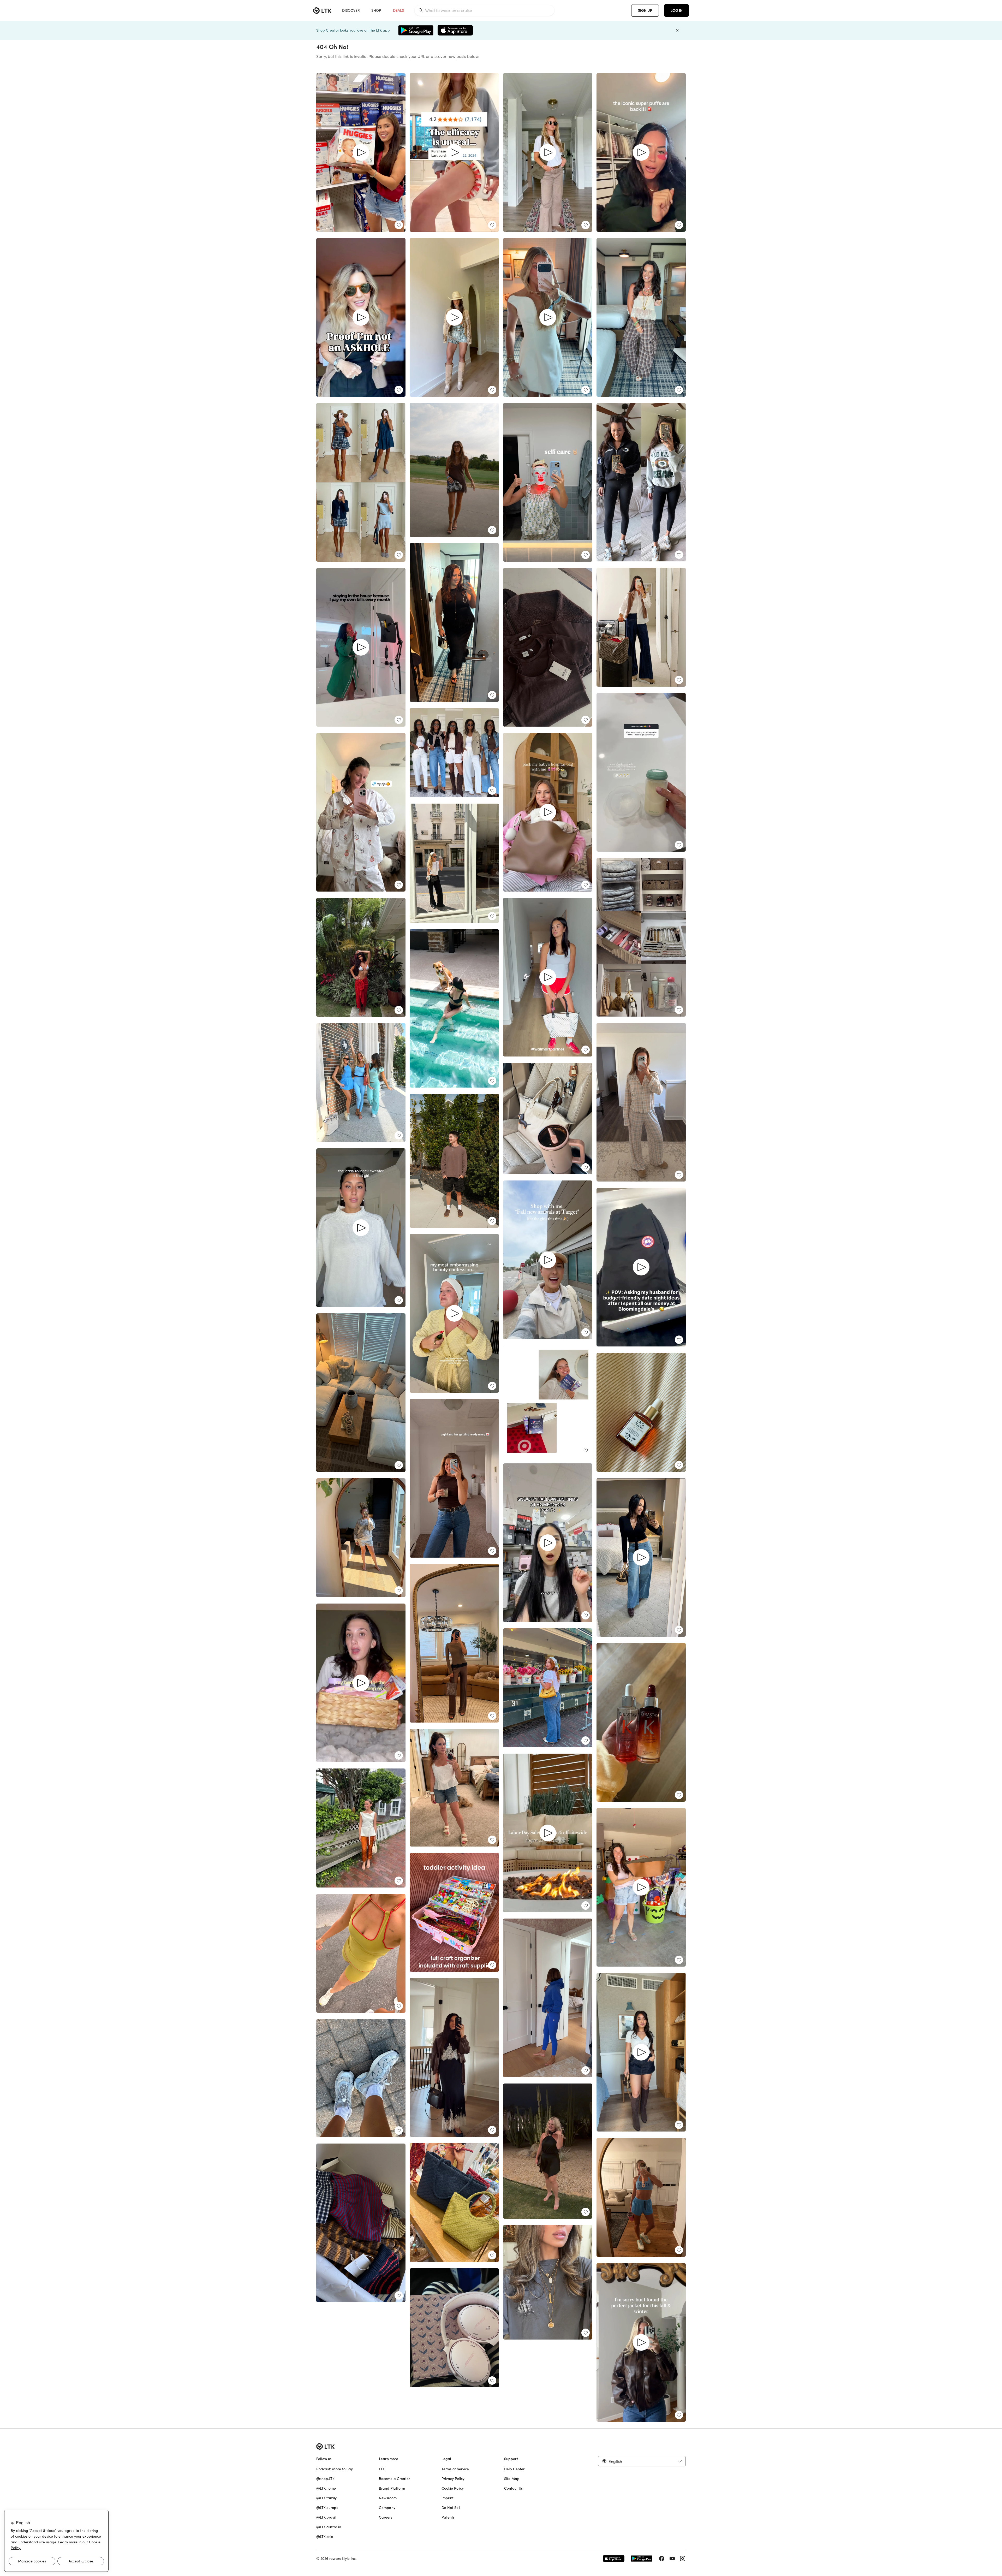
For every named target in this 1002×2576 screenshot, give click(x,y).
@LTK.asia (325, 2537)
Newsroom (388, 2498)
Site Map (512, 2479)
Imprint (448, 2498)
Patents (448, 2517)
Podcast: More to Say (335, 2469)
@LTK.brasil (326, 2517)
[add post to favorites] (399, 225)
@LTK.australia (329, 2527)
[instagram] (683, 2559)
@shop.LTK (325, 2479)
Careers (386, 2517)
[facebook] (662, 2559)
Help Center (514, 2469)
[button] (642, 2461)
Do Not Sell (451, 2508)
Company (387, 2508)
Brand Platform (392, 2488)
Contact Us (513, 2488)
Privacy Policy (453, 2479)
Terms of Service (455, 2469)
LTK (382, 2469)
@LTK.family (326, 2498)
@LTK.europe (327, 2508)
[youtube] (672, 2559)
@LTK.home (326, 2488)
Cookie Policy (453, 2488)
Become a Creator (394, 2479)
